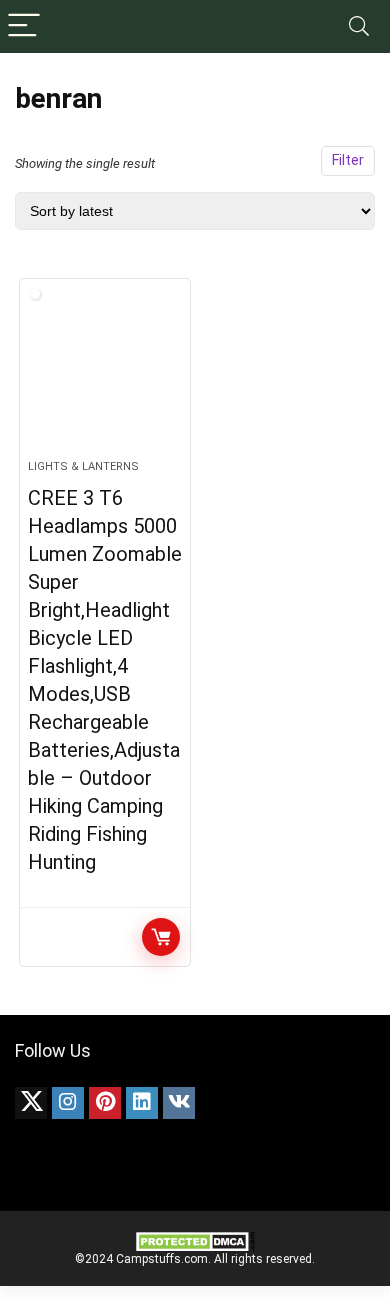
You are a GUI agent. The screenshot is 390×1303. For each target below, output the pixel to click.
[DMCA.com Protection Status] (195, 1238)
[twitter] (31, 1103)
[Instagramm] (68, 1103)
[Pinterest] (105, 1103)
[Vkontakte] (179, 1103)
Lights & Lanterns (83, 466)
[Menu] (24, 26)
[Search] (359, 26)
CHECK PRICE (161, 937)
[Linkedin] (142, 1103)
